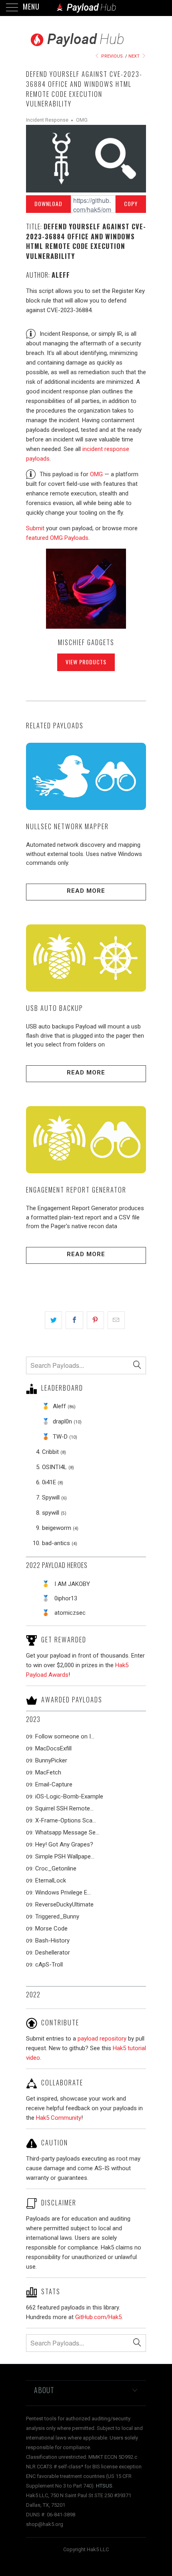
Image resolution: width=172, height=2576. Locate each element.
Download (48, 203)
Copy (131, 203)
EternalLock (51, 1880)
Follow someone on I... (65, 1736)
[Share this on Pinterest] (95, 1320)
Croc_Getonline (56, 1868)
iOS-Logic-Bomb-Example (69, 1796)
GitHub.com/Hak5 (98, 2317)
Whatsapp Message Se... (67, 1832)
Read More (86, 891)
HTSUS (104, 2486)
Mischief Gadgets (86, 642)
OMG (82, 120)
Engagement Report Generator (76, 1190)
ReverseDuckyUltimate (64, 1904)
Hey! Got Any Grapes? (64, 1844)
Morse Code (51, 1928)
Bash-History (52, 1941)
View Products (86, 662)
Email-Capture (54, 1784)
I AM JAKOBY (72, 1584)
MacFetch (48, 1772)
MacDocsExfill (53, 1748)
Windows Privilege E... (63, 1892)
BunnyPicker (51, 1760)
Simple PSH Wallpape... (65, 1856)
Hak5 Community (59, 2118)
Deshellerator (53, 1953)
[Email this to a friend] (116, 1320)
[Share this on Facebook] (74, 1320)
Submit (35, 528)
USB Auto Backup (55, 1008)
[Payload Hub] (86, 8)
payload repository (102, 2039)
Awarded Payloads (72, 1699)
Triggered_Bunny (57, 1916)
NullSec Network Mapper (67, 826)
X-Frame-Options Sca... (66, 1820)
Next (135, 56)
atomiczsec (70, 1613)
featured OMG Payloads (57, 538)
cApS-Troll (49, 1965)
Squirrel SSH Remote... (64, 1808)
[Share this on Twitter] (53, 1320)
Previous (111, 56)
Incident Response (47, 120)
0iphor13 (66, 1598)
